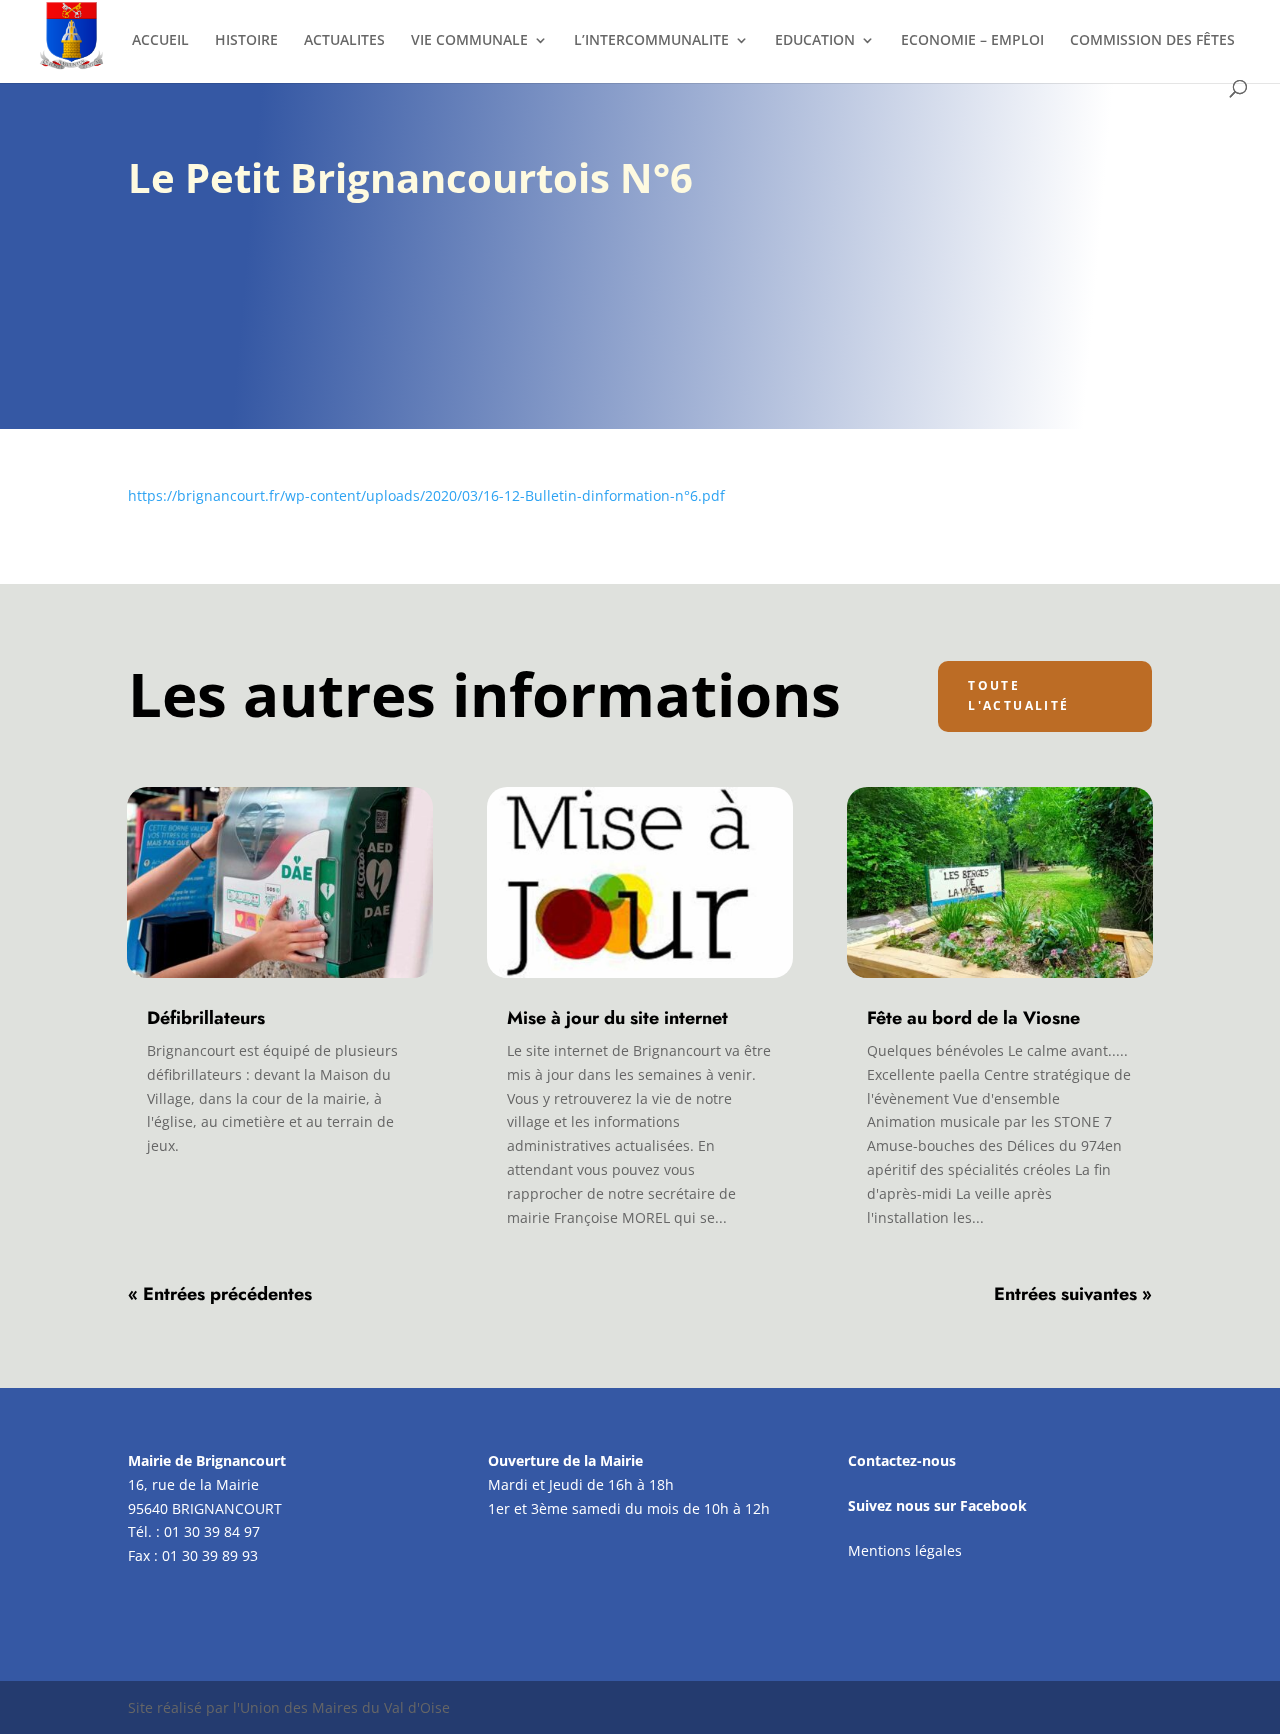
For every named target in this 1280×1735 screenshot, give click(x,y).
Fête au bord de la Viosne (973, 1018)
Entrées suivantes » (1073, 1294)
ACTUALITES (344, 41)
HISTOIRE (246, 41)
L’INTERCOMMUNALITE (651, 41)
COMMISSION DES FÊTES (1152, 41)
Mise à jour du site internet (617, 1018)
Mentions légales (905, 1550)
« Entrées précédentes (220, 1294)
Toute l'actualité (1018, 695)
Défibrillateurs (206, 1018)
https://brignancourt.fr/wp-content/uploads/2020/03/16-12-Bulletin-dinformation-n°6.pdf (426, 495)
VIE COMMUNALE (469, 41)
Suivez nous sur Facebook (937, 1505)
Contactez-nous (902, 1460)
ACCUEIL (160, 41)
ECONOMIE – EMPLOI (972, 41)
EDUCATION (815, 41)
